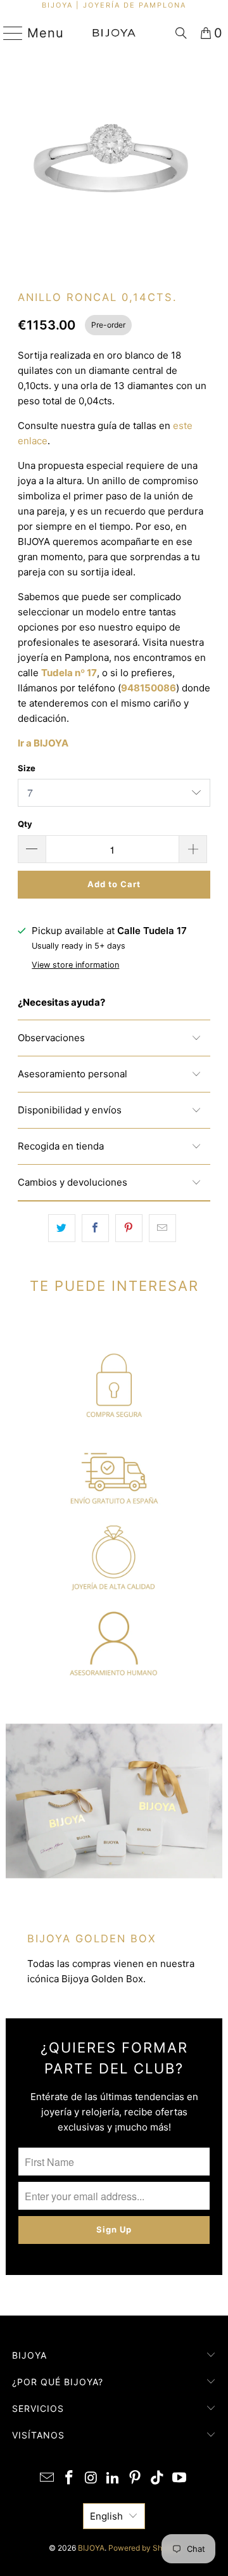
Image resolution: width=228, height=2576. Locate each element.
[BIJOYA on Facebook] (70, 2479)
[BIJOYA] (114, 33)
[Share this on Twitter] (62, 1228)
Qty (25, 824)
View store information (75, 965)
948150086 (149, 688)
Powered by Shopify (144, 2548)
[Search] (181, 33)
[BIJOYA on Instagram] (91, 2479)
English (106, 2516)
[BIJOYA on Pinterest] (136, 2479)
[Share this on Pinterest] (129, 1228)
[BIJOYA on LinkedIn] (113, 2479)
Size (27, 768)
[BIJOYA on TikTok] (158, 2479)
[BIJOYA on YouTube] (179, 2479)
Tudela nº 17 (69, 673)
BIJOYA (91, 2548)
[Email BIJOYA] (47, 2479)
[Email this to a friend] (162, 1228)
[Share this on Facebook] (95, 1228)
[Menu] (8, 33)
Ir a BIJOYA (43, 743)
